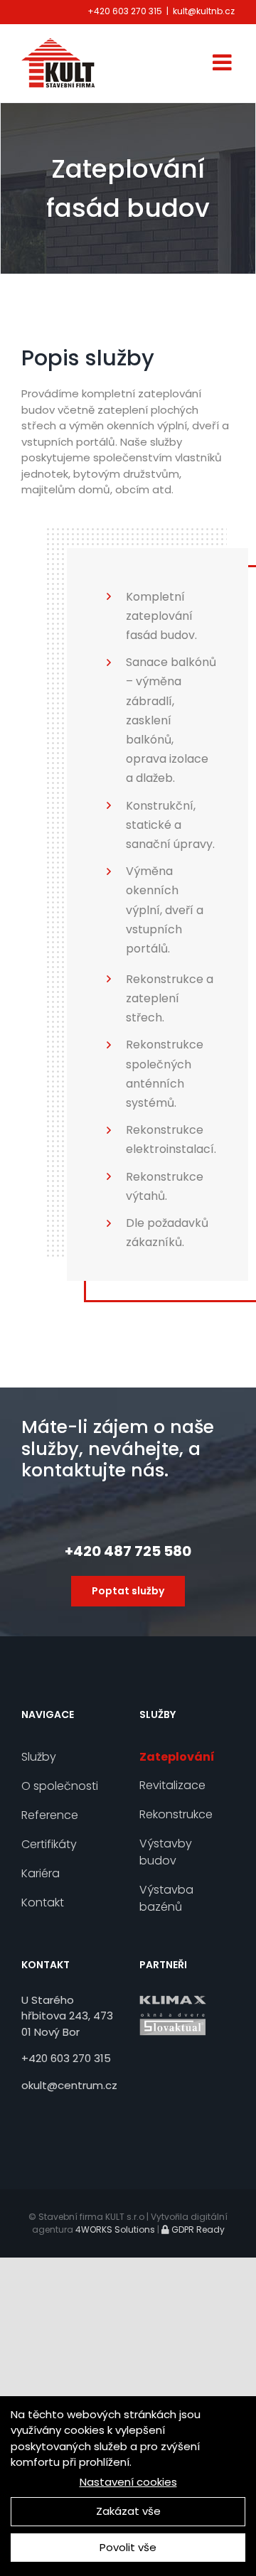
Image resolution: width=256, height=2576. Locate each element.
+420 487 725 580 (128, 1551)
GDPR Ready (197, 2229)
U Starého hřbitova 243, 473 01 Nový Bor (67, 2016)
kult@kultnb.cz (204, 11)
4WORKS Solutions (115, 2229)
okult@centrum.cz (69, 2085)
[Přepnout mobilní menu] (224, 62)
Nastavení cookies (128, 2482)
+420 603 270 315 (125, 11)
